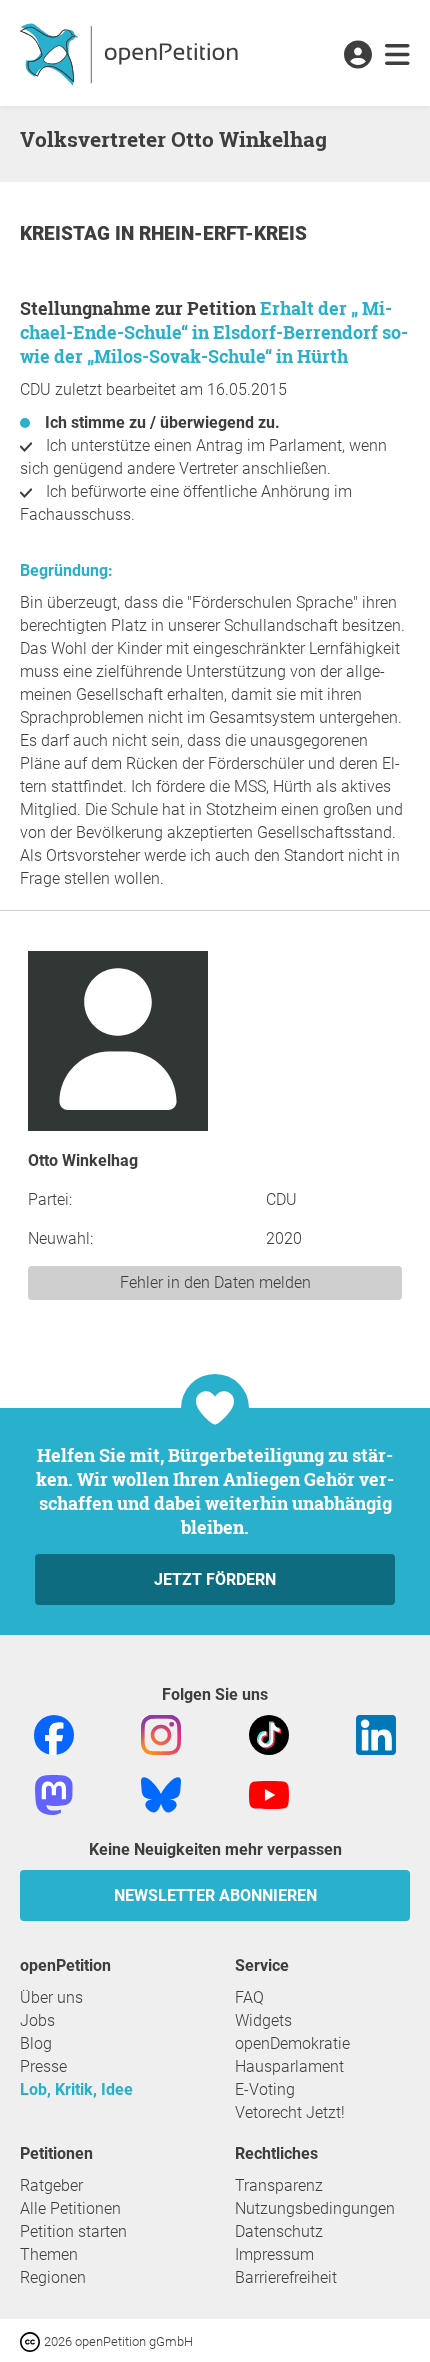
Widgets (263, 2020)
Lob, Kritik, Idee (76, 2089)
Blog (36, 2043)
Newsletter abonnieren (215, 1895)
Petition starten (73, 2231)
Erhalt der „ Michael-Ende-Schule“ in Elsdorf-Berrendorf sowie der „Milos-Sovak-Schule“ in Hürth (214, 332)
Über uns (51, 1997)
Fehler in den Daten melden (215, 1282)
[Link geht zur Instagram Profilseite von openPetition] (161, 1733)
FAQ (249, 1997)
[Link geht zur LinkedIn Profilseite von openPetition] (376, 1733)
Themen (49, 2254)
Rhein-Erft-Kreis (223, 233)
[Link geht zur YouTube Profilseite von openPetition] (269, 1793)
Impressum (274, 2254)
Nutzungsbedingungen (315, 2208)
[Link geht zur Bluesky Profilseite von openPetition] (161, 1793)
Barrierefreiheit (286, 2277)
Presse (43, 2066)
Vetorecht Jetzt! (290, 2112)
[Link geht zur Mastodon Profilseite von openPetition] (54, 1793)
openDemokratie (292, 2043)
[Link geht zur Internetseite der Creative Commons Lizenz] (32, 2340)
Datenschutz (279, 2231)
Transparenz (279, 2185)
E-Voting (265, 2089)
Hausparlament (289, 2066)
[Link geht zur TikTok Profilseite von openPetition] (269, 1733)
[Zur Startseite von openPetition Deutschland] (131, 53)
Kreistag (67, 233)
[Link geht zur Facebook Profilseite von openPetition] (54, 1733)
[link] (397, 56)
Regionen (53, 2277)
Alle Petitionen (70, 2208)
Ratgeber (51, 2185)
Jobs (37, 2020)
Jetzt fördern (215, 1579)
